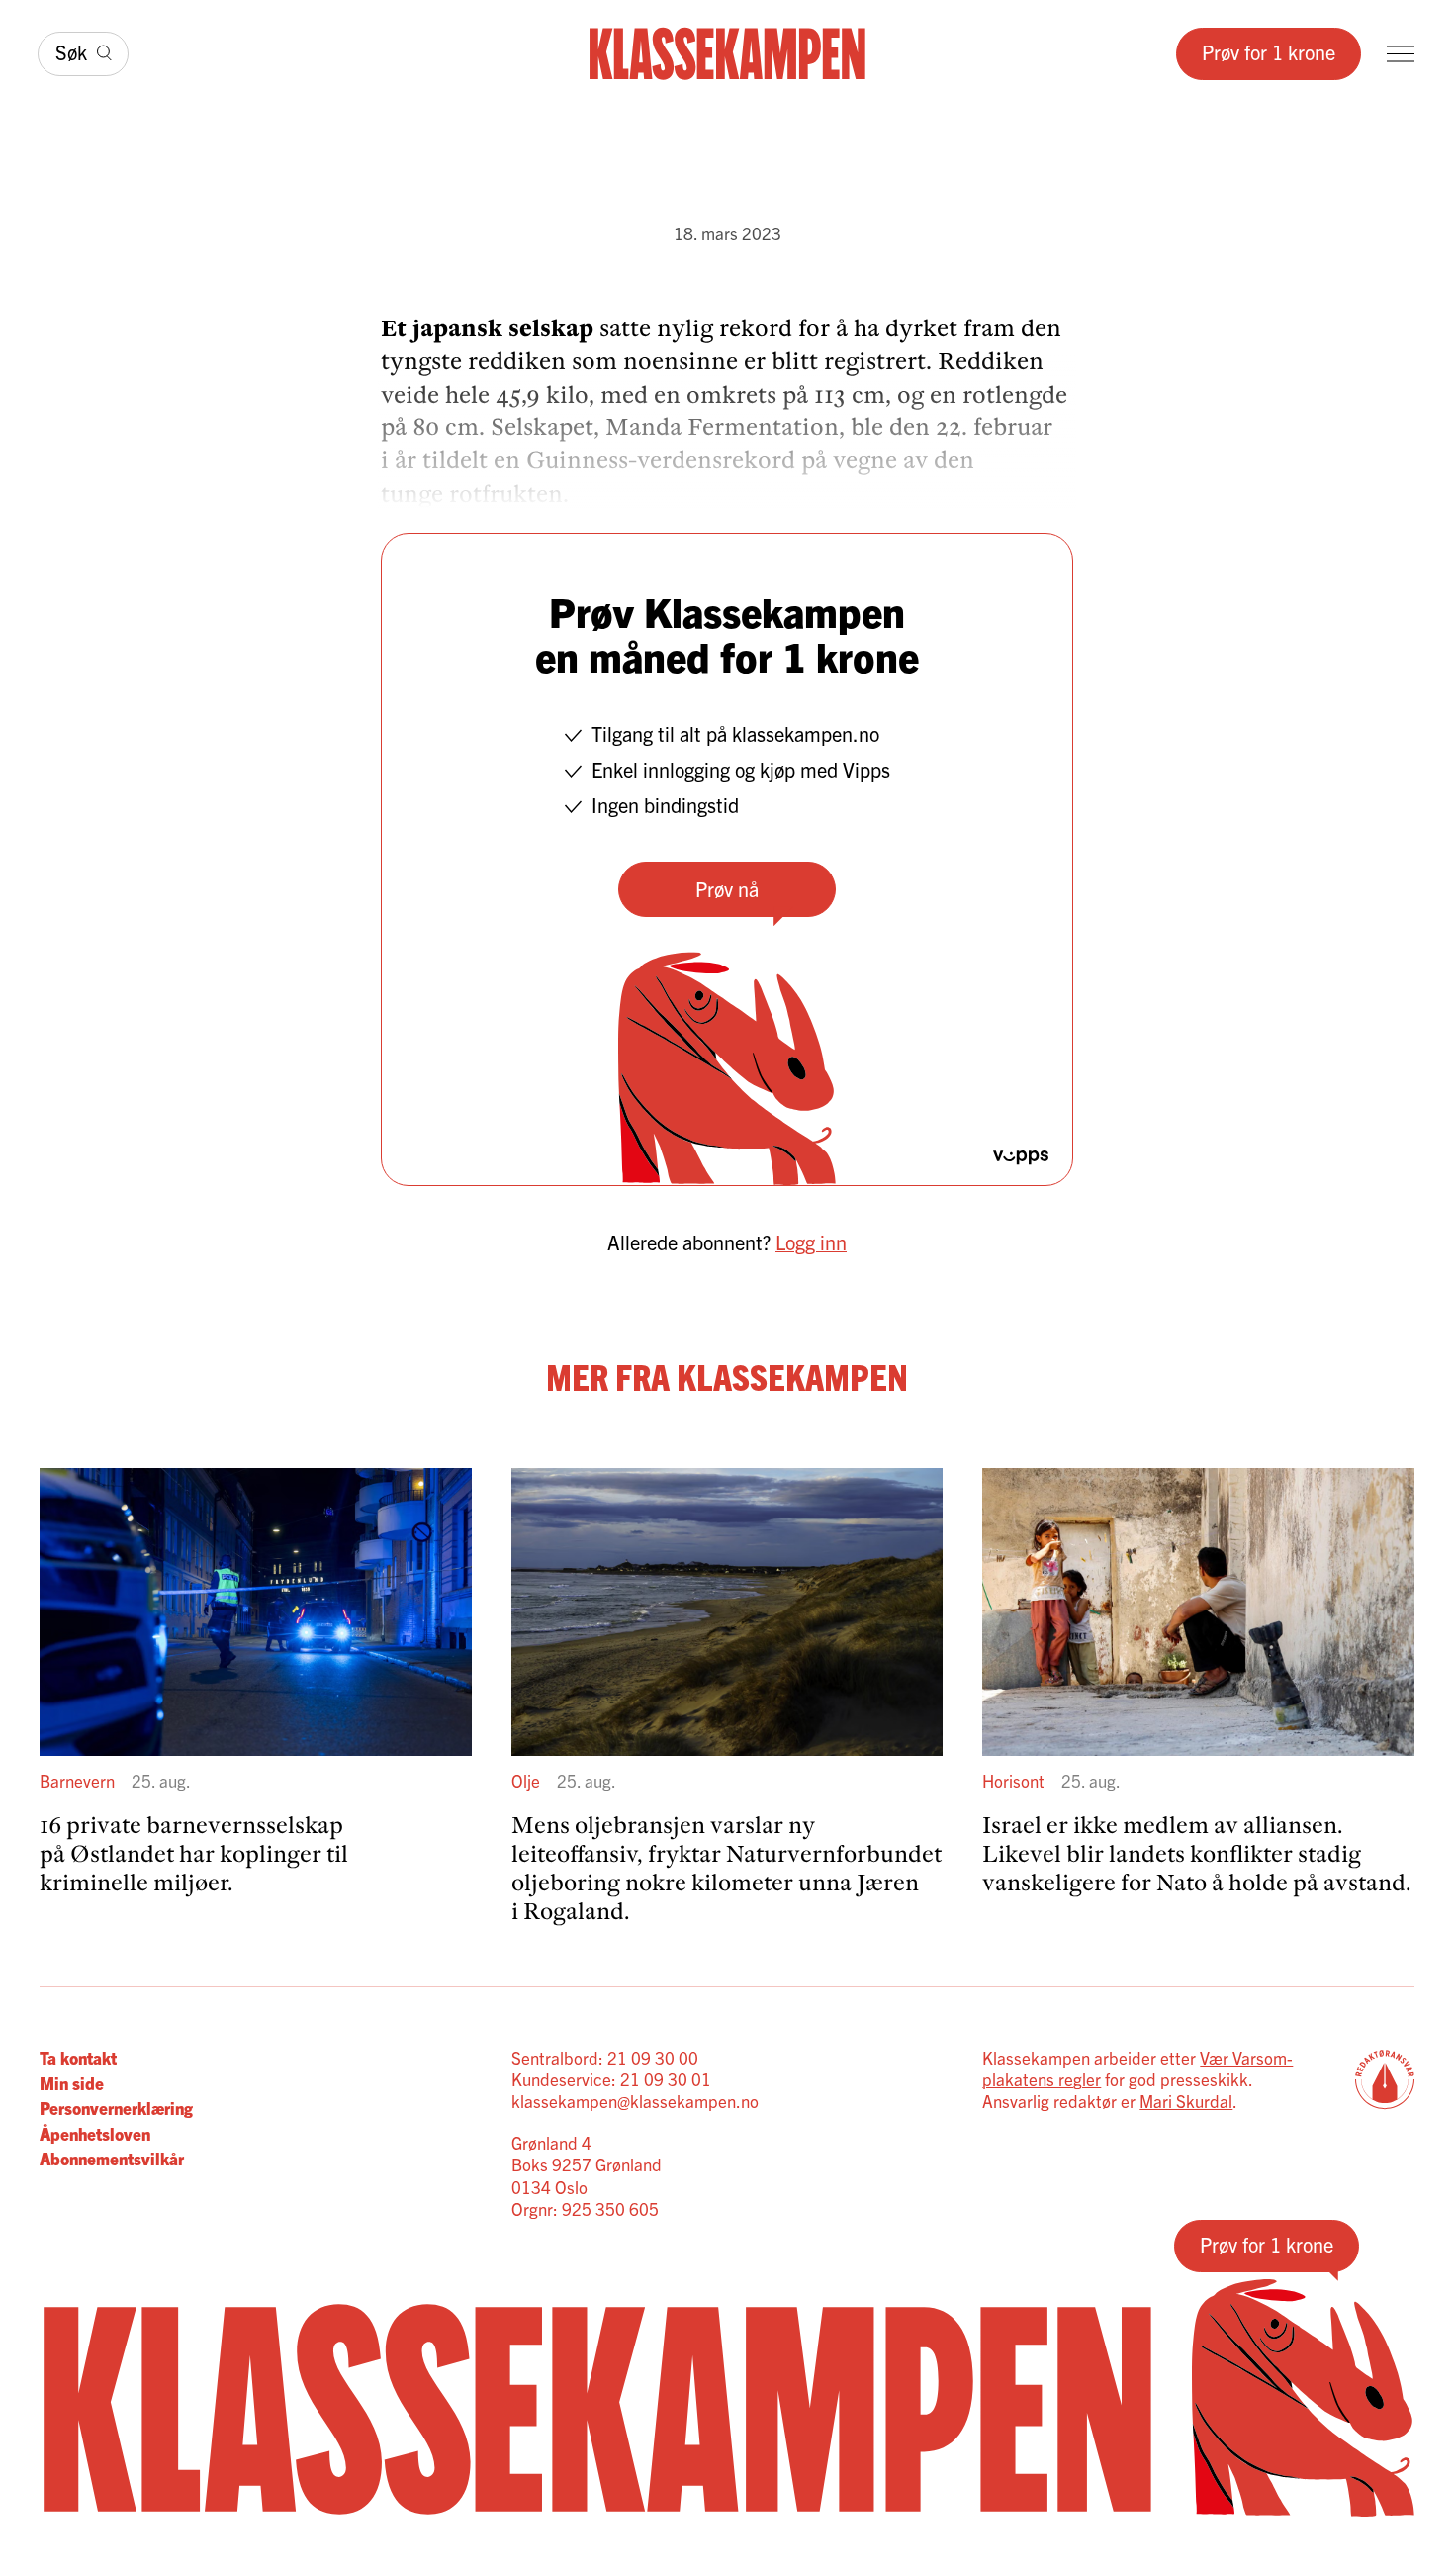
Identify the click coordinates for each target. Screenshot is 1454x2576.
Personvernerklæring (116, 2108)
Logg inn (811, 1242)
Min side (72, 2083)
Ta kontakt (78, 2057)
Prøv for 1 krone (1269, 52)
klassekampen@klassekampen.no (635, 2101)
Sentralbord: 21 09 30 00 (605, 2057)
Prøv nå (727, 889)
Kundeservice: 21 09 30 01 (611, 2079)
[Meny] (1401, 54)
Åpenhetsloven (95, 2133)
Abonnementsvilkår (112, 2158)
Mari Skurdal (1186, 2101)
